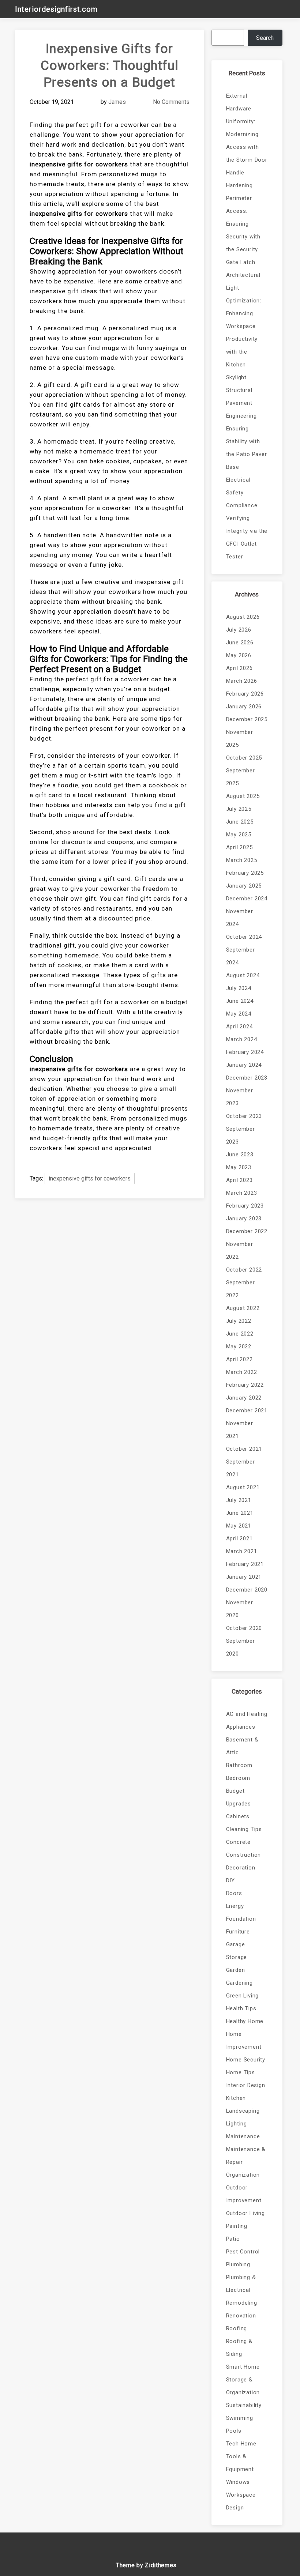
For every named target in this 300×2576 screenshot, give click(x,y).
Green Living (243, 1996)
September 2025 (241, 777)
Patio (233, 2239)
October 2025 (244, 758)
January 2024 (244, 1065)
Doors (234, 1893)
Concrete (238, 1842)
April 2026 (239, 668)
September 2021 (241, 1468)
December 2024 (247, 899)
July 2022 (239, 1321)
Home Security (246, 2060)
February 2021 (245, 1564)
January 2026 (244, 707)
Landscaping (243, 2111)
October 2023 (244, 1116)
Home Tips (241, 2072)
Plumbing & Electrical (241, 2284)
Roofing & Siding (239, 2348)
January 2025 (244, 886)
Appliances (241, 1727)
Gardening (239, 1983)
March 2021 (242, 1551)
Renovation (241, 2316)
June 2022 (240, 1334)
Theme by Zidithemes (146, 2565)
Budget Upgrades (239, 1797)
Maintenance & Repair (246, 2156)
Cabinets (238, 1816)
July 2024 (239, 988)
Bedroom (238, 1778)
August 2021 (243, 1487)
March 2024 (242, 1039)
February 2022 (245, 1385)
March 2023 (242, 1193)
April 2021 (239, 1539)
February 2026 (245, 694)
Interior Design (246, 2085)
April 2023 (239, 1180)
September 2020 (241, 1647)
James (117, 102)
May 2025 (239, 835)
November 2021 (240, 1430)
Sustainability (244, 2405)
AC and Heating (247, 1714)
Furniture (238, 1932)
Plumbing (238, 2264)
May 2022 (239, 1347)
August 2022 (243, 1308)
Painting (237, 2226)
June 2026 (240, 643)
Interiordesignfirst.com (56, 9)
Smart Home (243, 2367)
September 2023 (241, 1135)
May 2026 (239, 655)
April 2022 (239, 1359)
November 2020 (240, 1609)
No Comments (171, 102)
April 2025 (239, 847)
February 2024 (245, 1052)
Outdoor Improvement (244, 2194)
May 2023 (239, 1167)
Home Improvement (244, 2040)
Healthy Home (245, 2021)
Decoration (241, 1868)
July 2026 (239, 630)
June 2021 (240, 1513)
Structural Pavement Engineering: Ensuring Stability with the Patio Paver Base (247, 429)
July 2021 (239, 1500)
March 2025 (242, 860)
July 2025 (239, 809)
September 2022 (241, 1289)
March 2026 (242, 681)
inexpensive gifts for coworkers (90, 1178)
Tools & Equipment (240, 2463)
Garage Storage (237, 1951)
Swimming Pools (240, 2424)
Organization (243, 2175)
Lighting (237, 2124)
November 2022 (240, 1251)
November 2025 (240, 739)
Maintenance (243, 2136)
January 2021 (244, 1577)
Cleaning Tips (244, 1829)
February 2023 (245, 1206)
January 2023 (244, 1219)
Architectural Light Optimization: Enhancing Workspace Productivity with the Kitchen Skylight (244, 326)
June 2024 (240, 1001)
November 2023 (240, 1097)
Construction (244, 1855)
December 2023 (247, 1078)
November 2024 (240, 918)
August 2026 (243, 617)
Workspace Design (241, 2501)
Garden (236, 1970)
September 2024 (241, 956)
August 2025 (243, 796)
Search (265, 38)
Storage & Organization (243, 2386)
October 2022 (244, 1270)
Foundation (241, 1919)
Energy (235, 1906)
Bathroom (239, 1765)
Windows (238, 2482)
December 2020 (247, 1590)
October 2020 (244, 1628)
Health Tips (241, 2008)
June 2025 (240, 822)
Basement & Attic (242, 1746)
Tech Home (241, 2444)
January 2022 (244, 1398)
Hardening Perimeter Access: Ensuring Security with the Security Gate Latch (243, 224)
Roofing (237, 2328)
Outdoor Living (245, 2213)
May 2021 (239, 1526)
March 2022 (242, 1372)
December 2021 (247, 1411)
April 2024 (239, 1027)
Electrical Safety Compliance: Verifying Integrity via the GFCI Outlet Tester (247, 518)
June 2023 (240, 1155)
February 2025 (245, 873)
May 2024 (239, 1014)
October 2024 (244, 937)
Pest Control (243, 2252)
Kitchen (236, 2098)
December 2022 (247, 1231)
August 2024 (243, 975)
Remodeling (242, 2303)
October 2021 (244, 1449)
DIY (230, 1880)
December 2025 (247, 719)
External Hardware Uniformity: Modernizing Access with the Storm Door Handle (247, 134)
